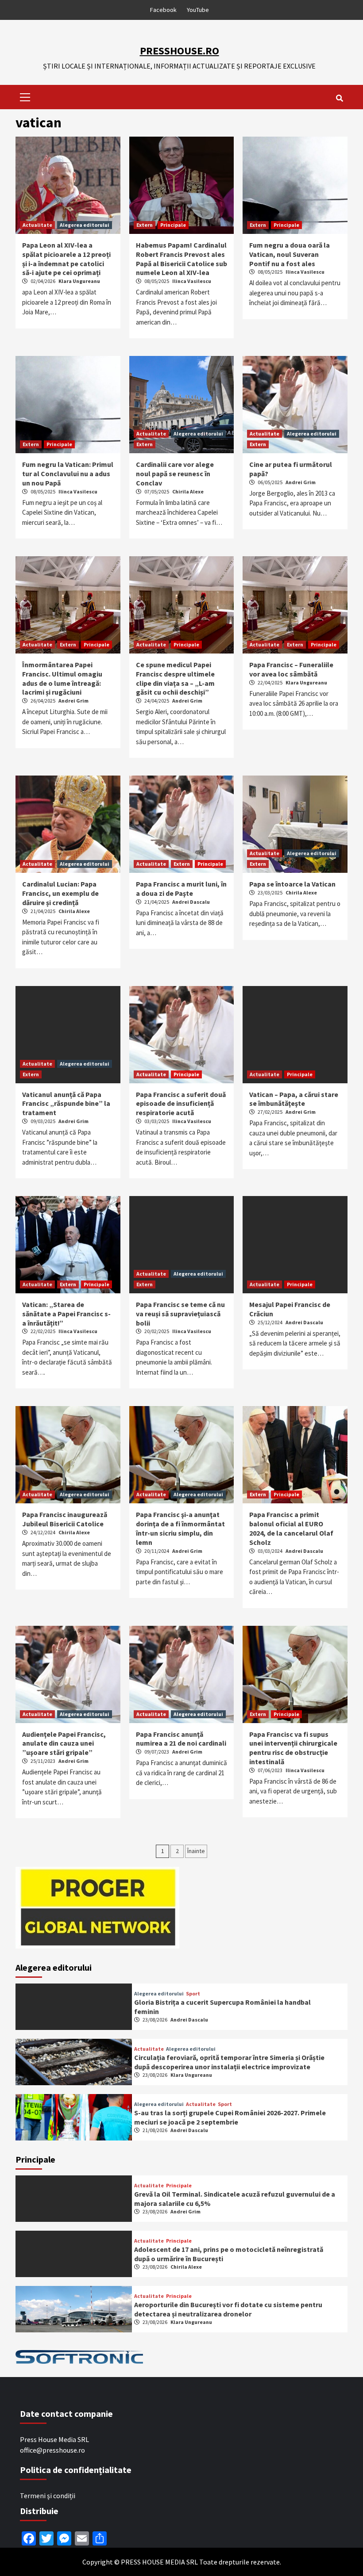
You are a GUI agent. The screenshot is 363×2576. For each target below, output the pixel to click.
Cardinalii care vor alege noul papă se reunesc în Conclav (175, 474)
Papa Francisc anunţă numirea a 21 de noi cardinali (181, 1739)
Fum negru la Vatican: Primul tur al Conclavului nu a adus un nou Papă (68, 474)
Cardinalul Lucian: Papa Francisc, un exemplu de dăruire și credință (60, 893)
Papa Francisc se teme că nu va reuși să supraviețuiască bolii (180, 1314)
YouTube (198, 10)
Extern (145, 225)
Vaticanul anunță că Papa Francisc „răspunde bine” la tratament (66, 1104)
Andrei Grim (301, 482)
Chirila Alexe (188, 491)
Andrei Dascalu (191, 902)
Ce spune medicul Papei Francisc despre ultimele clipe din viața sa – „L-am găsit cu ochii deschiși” (175, 678)
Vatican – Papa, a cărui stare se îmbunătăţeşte (294, 1099)
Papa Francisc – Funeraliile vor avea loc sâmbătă (291, 669)
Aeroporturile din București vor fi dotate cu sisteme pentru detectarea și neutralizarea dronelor (228, 2309)
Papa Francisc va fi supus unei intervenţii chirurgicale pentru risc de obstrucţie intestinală (293, 1748)
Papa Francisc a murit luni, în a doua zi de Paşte (181, 889)
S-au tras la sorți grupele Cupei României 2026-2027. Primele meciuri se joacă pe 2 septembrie (230, 2117)
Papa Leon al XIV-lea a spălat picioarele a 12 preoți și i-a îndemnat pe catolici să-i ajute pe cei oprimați (66, 259)
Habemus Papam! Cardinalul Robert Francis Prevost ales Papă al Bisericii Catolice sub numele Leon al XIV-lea (181, 259)
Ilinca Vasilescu (192, 281)
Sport (193, 1994)
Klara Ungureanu (79, 281)
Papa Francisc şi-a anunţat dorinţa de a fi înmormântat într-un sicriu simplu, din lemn (180, 1528)
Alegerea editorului (85, 225)
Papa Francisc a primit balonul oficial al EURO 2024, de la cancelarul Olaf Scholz (291, 1528)
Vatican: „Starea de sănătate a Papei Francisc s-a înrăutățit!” (66, 1314)
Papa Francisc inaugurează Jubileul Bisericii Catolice (65, 1519)
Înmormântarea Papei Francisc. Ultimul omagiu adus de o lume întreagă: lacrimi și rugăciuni (62, 678)
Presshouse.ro (180, 51)
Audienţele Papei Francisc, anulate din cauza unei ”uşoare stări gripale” (64, 1743)
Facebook (163, 10)
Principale (173, 225)
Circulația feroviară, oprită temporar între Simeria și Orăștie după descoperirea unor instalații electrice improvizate (229, 2062)
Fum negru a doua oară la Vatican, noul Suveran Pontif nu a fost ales (290, 254)
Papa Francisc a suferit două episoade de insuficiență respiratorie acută (181, 1104)
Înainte (196, 1851)
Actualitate (37, 225)
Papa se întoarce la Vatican (292, 884)
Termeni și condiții (48, 2496)
